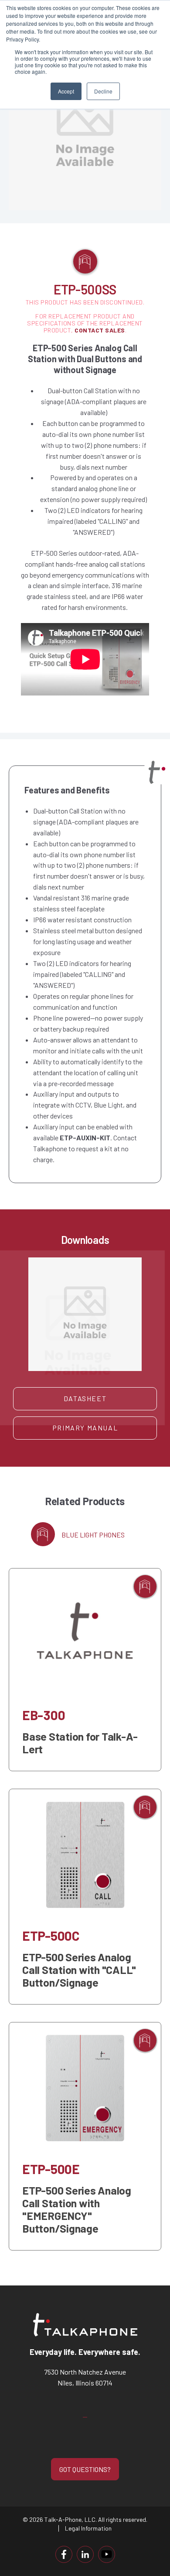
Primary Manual (85, 1428)
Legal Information (88, 2528)
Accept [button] (66, 91)
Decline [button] (103, 91)
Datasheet (85, 1398)
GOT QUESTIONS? (85, 2469)
